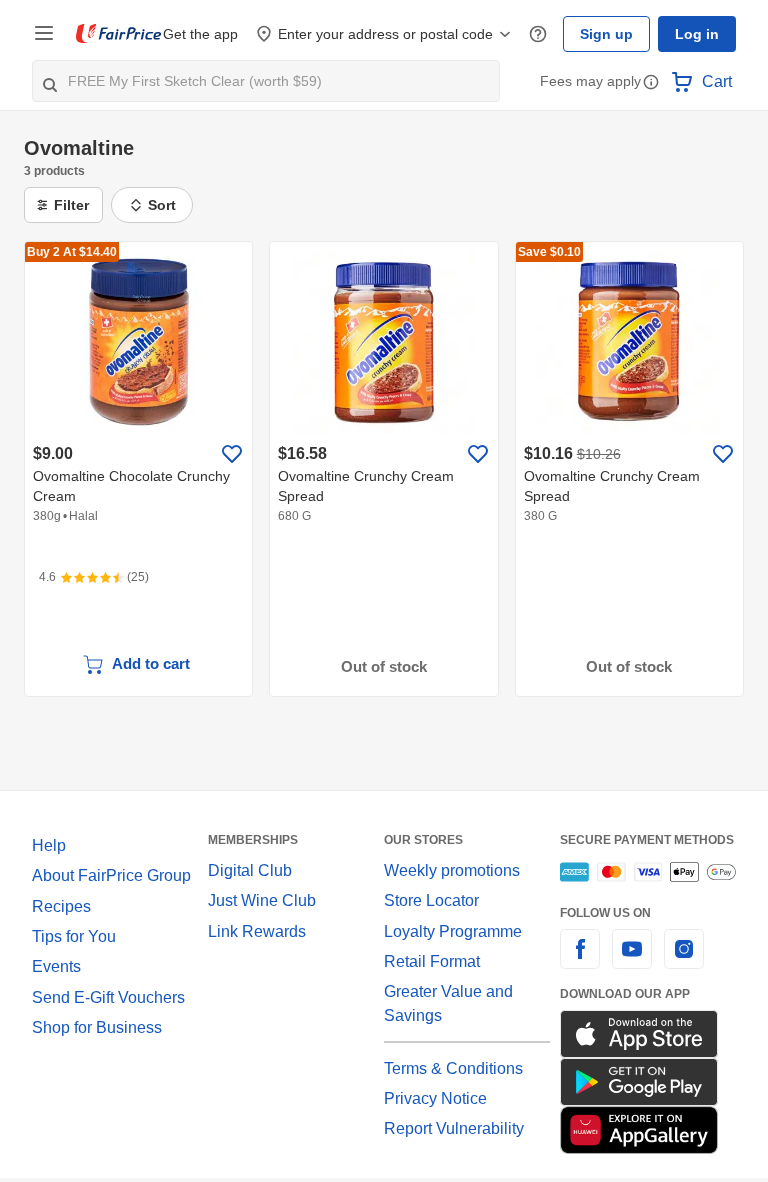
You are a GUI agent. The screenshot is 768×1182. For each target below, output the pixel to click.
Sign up (606, 34)
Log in (697, 34)
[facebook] (580, 960)
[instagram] (684, 960)
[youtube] (632, 960)
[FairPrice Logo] (119, 34)
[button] (651, 83)
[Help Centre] (538, 34)
